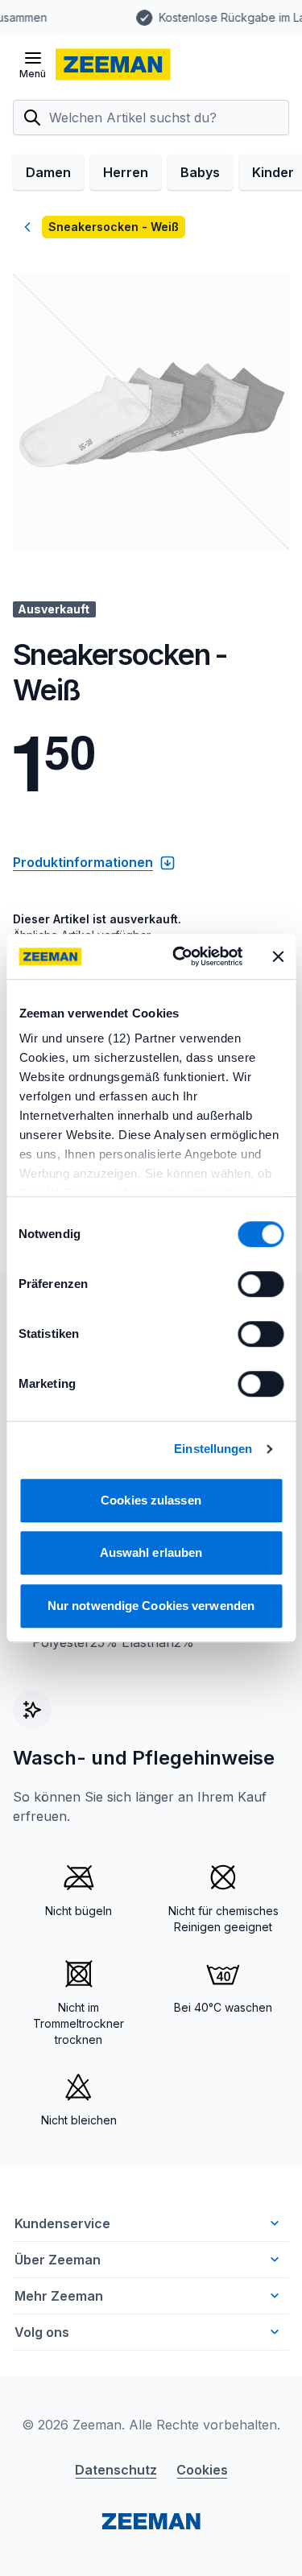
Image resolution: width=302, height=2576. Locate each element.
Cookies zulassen (151, 1500)
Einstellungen (213, 1449)
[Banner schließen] (278, 956)
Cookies (202, 2470)
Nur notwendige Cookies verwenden (151, 1606)
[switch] (261, 1284)
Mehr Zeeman (59, 2296)
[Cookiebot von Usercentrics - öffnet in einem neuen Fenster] (180, 956)
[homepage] (113, 64)
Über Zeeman (58, 2260)
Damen (48, 172)
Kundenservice (62, 2223)
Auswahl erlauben (151, 1552)
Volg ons (42, 2332)
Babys (200, 172)
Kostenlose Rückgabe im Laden (135, 17)
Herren (126, 172)
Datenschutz (116, 2470)
